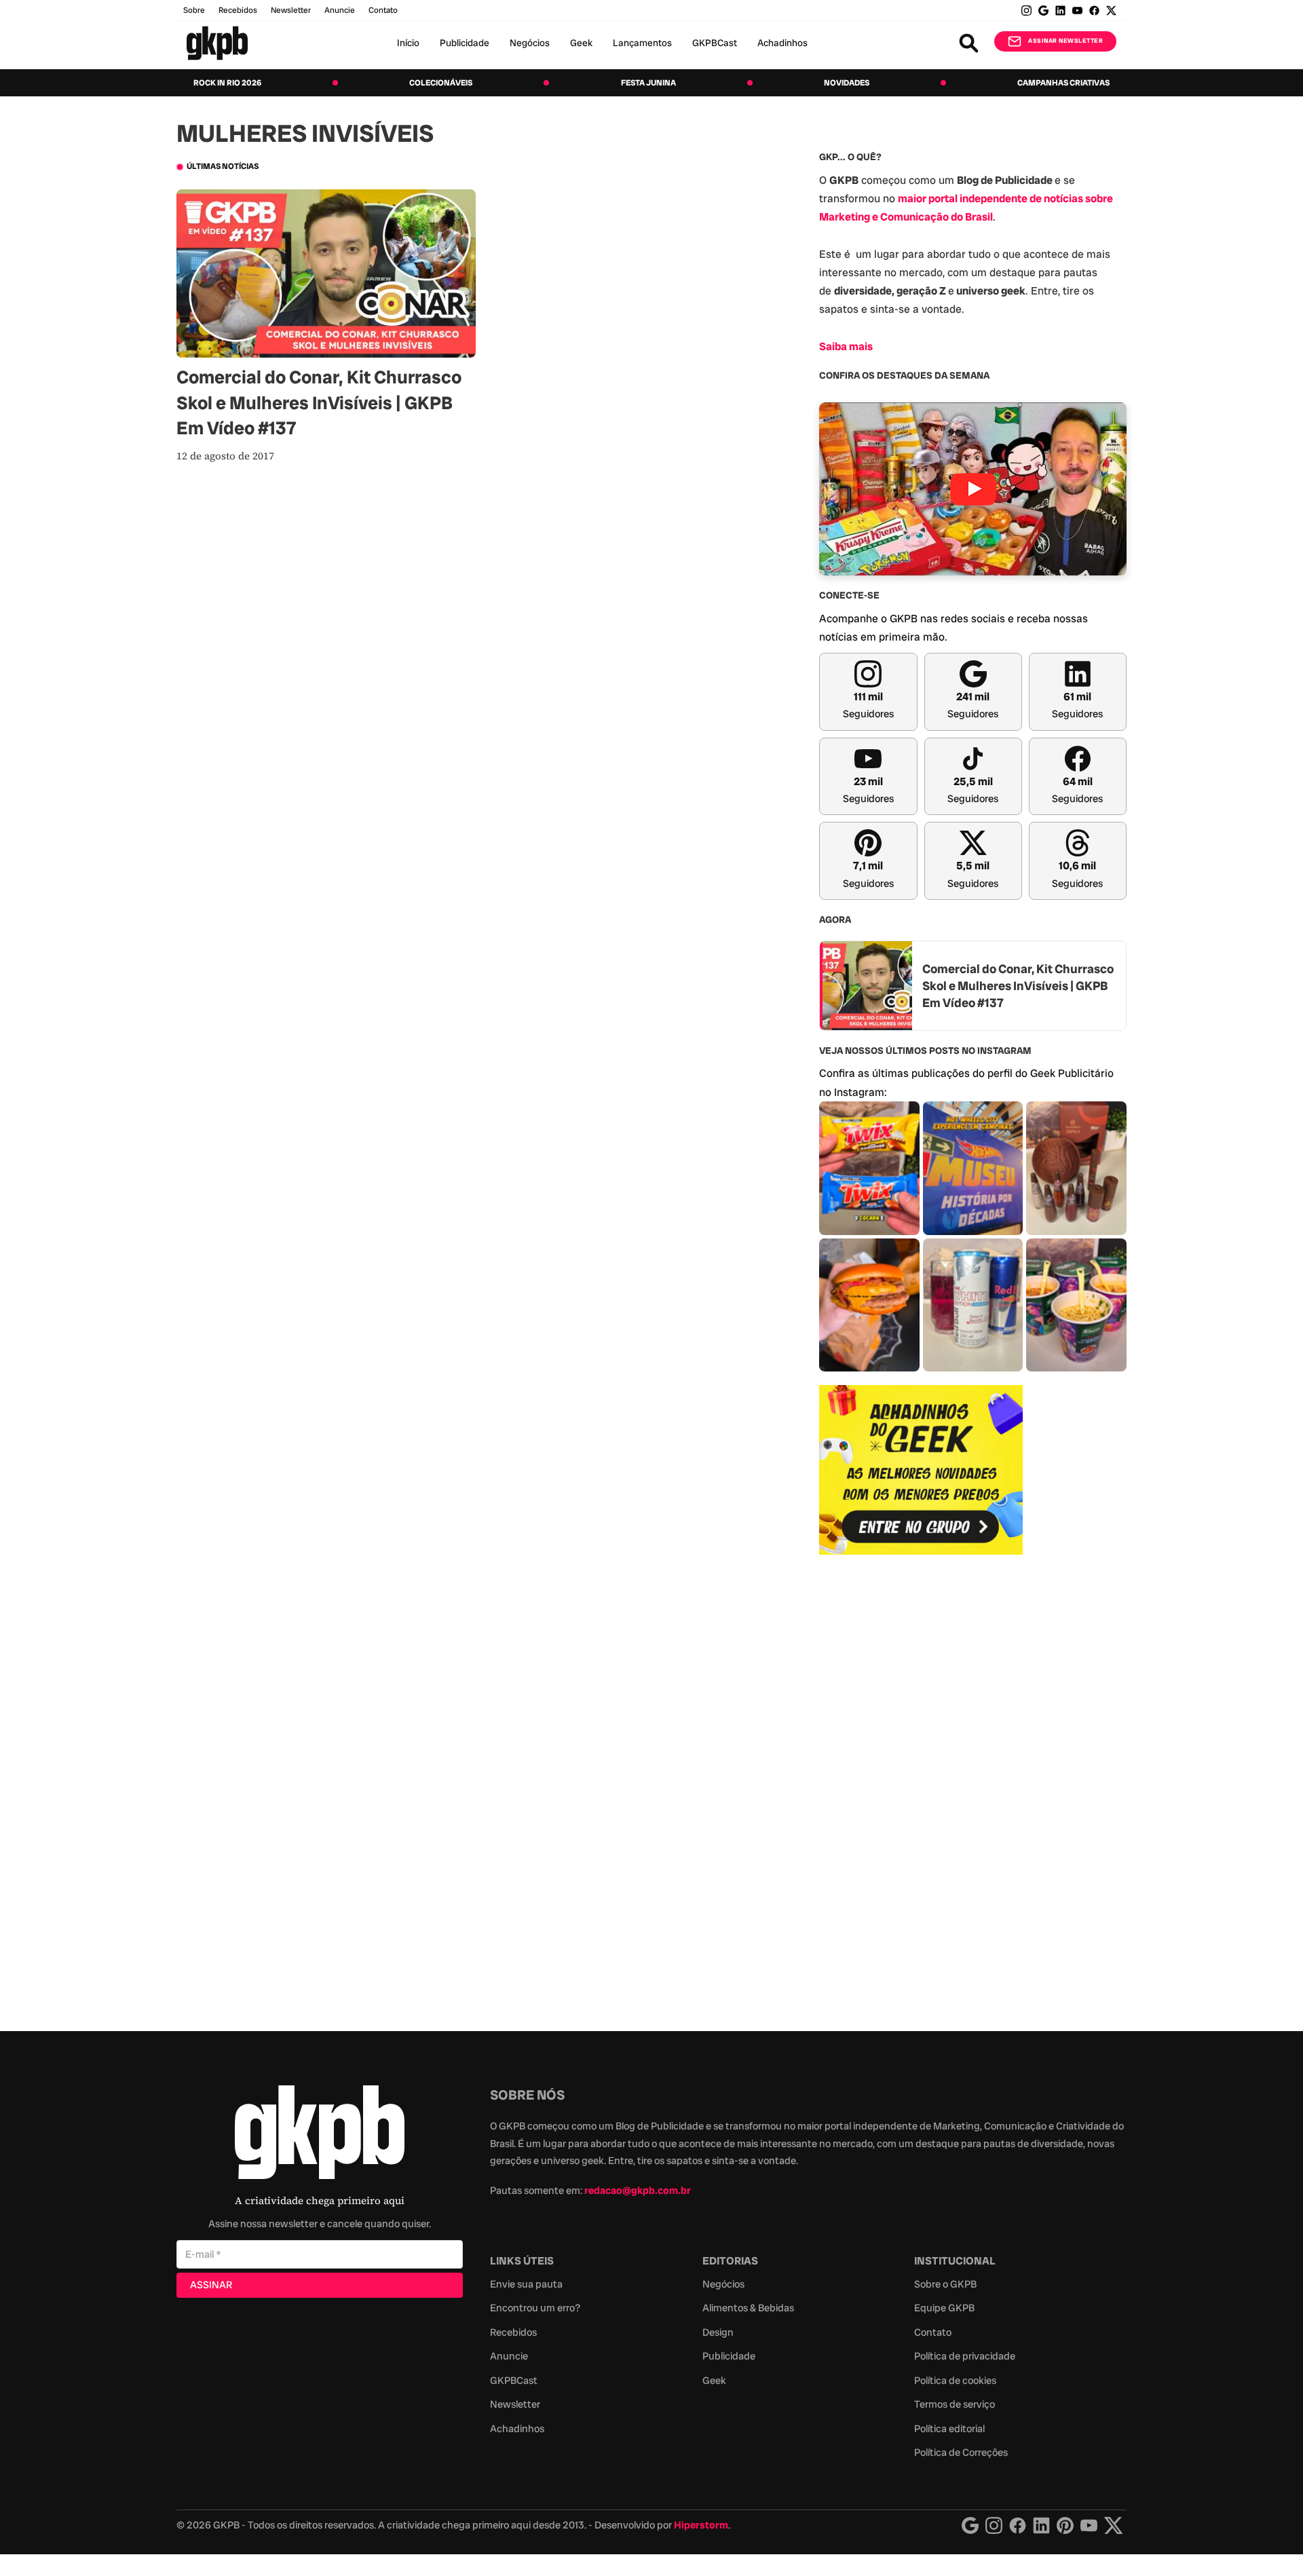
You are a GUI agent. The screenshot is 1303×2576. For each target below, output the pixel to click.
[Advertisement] (921, 1785)
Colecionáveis (441, 83)
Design (718, 2332)
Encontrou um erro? (535, 2308)
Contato (933, 2332)
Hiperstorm (701, 2525)
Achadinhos (782, 43)
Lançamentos (642, 43)
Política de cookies (955, 2381)
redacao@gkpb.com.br (638, 2191)
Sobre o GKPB (945, 2284)
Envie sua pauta (526, 2284)
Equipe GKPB (944, 2308)
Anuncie (340, 10)
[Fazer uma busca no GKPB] (969, 43)
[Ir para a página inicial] (217, 43)
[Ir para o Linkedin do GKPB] (1060, 11)
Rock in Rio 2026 (227, 83)
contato (383, 10)
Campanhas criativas (1063, 83)
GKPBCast (715, 43)
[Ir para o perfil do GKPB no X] (1111, 11)
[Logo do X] (1114, 2525)
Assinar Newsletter (1065, 41)
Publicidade (465, 43)
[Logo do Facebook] (1018, 2525)
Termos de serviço (955, 2404)
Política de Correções (961, 2452)
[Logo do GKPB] (320, 2135)
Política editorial (949, 2429)
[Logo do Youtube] (1089, 2525)
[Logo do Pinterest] (1065, 2525)
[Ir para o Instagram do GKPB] (1026, 11)
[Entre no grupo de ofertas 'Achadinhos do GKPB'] (921, 1470)
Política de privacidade (965, 2356)
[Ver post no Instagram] (869, 1168)
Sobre (194, 10)
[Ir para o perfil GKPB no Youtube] (1077, 11)
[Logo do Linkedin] (1041, 2525)
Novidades (847, 83)
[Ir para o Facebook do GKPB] (1094, 11)
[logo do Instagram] (970, 2525)
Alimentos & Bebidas (748, 2308)
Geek (581, 43)
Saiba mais (846, 346)
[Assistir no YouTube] (973, 489)
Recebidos (238, 10)
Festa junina (648, 83)
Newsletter (291, 10)
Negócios (530, 43)
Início (408, 43)
